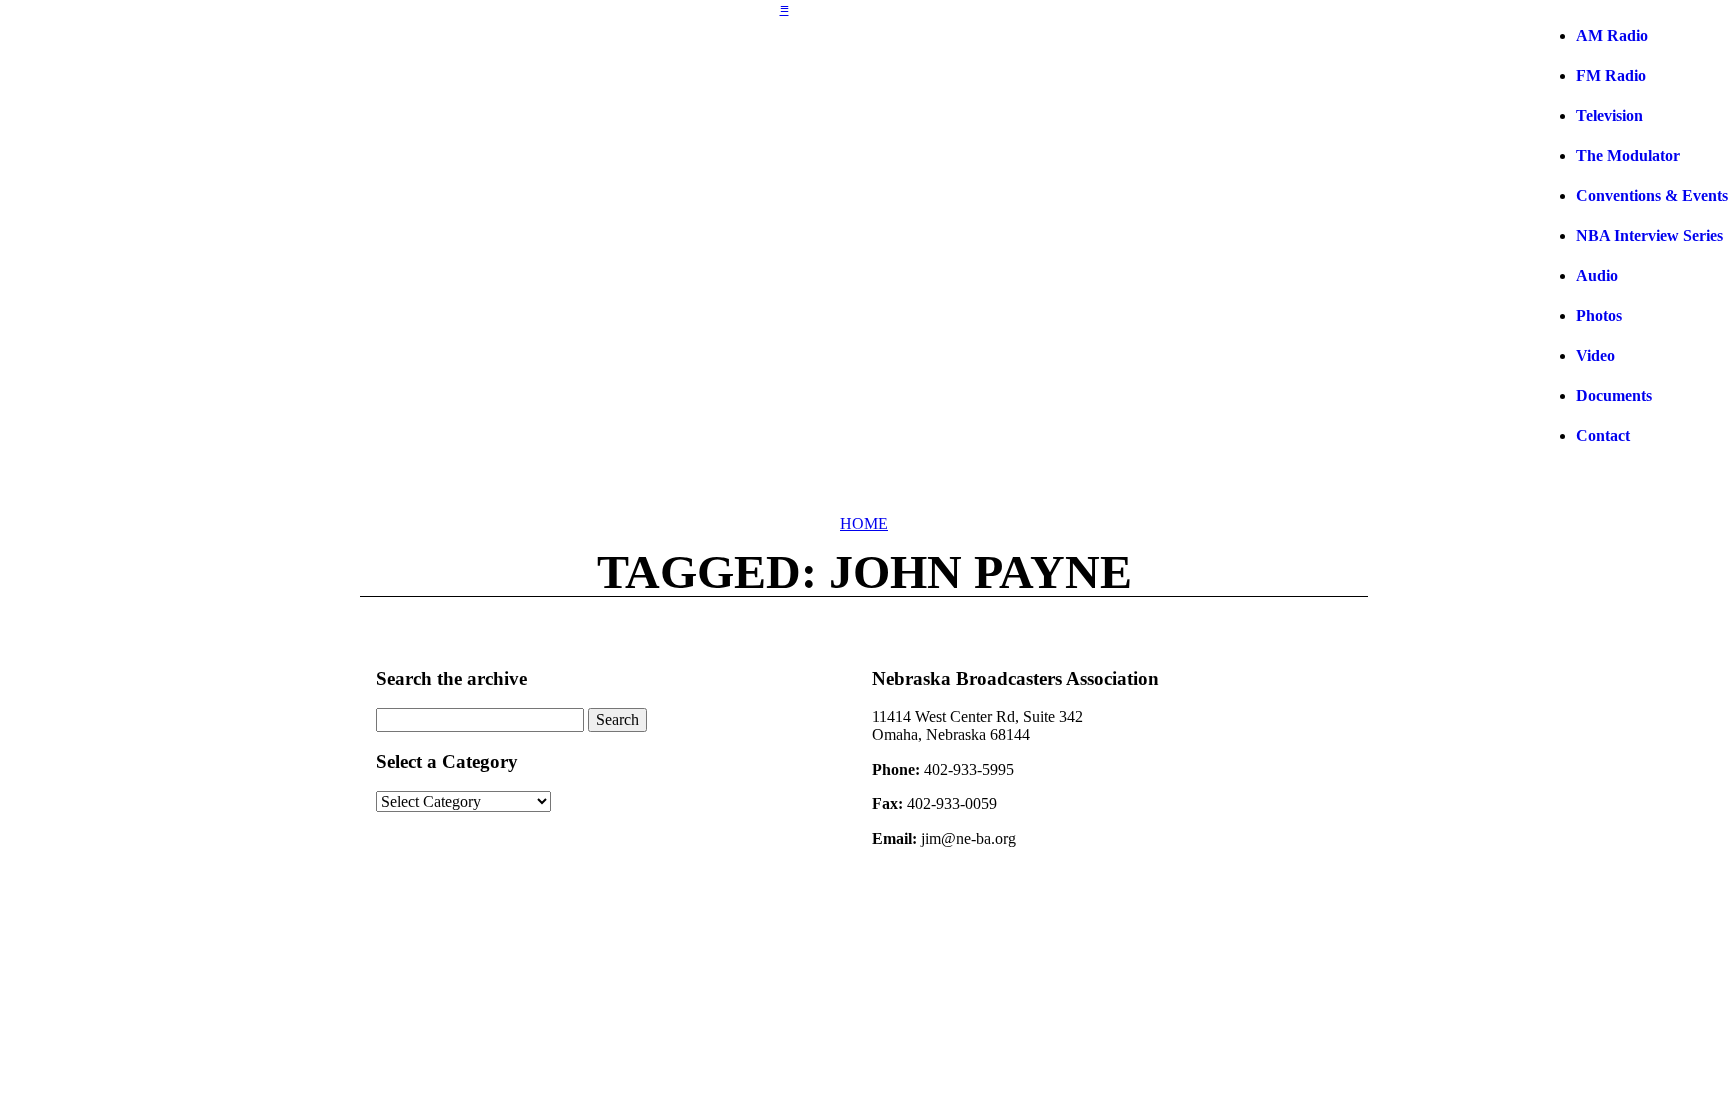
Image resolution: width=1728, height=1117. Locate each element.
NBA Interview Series (1649, 235)
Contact (1603, 435)
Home (864, 523)
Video (1595, 355)
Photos (1599, 315)
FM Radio (1611, 75)
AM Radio (1612, 35)
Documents (1614, 395)
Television (1609, 115)
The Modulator (1628, 155)
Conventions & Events (1652, 195)
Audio (1597, 275)
